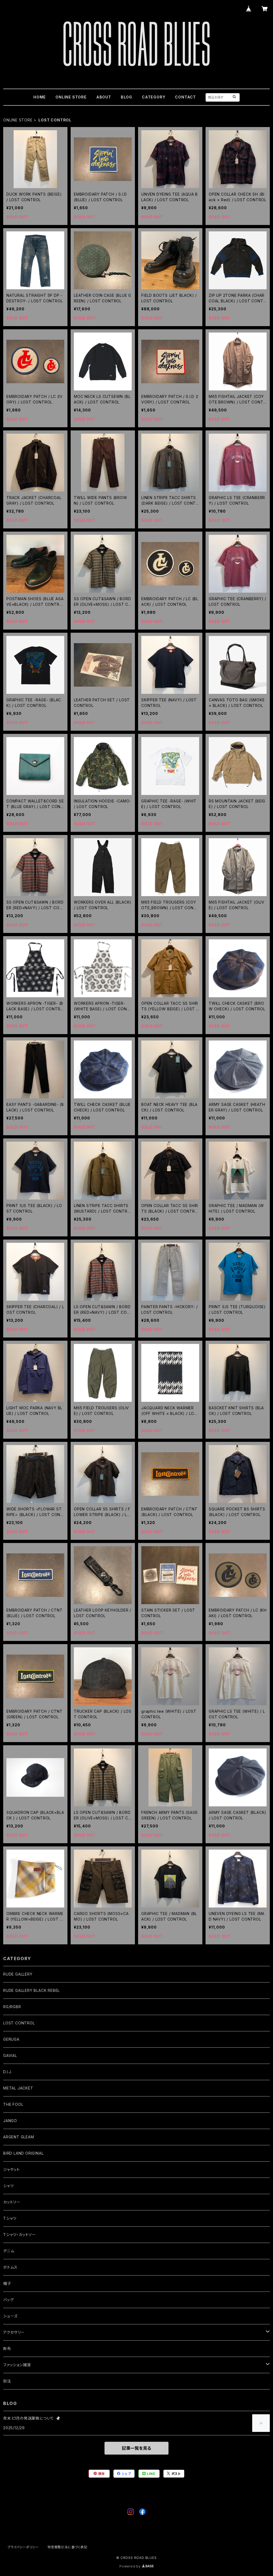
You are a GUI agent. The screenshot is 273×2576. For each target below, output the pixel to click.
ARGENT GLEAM (19, 2137)
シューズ (10, 2316)
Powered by (131, 2566)
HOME (40, 97)
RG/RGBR (12, 2007)
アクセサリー (14, 2332)
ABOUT (104, 97)
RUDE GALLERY (18, 1974)
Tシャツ (10, 2218)
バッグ (8, 2300)
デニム (9, 2251)
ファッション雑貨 (17, 2365)
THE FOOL (13, 2104)
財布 (7, 2349)
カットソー (12, 2202)
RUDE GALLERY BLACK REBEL (31, 1990)
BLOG (127, 97)
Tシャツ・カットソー (20, 2235)
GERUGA (11, 2039)
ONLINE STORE (71, 97)
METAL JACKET (18, 2088)
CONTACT (185, 97)
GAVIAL (10, 2055)
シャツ (8, 2186)
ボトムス (10, 2267)
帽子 (7, 2283)
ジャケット (12, 2169)
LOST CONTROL (19, 2023)
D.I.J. (8, 2072)
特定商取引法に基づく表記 (67, 2547)
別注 (7, 2381)
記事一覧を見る (136, 2448)
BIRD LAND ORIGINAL (23, 2153)
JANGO (10, 2121)
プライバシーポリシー (23, 2547)
